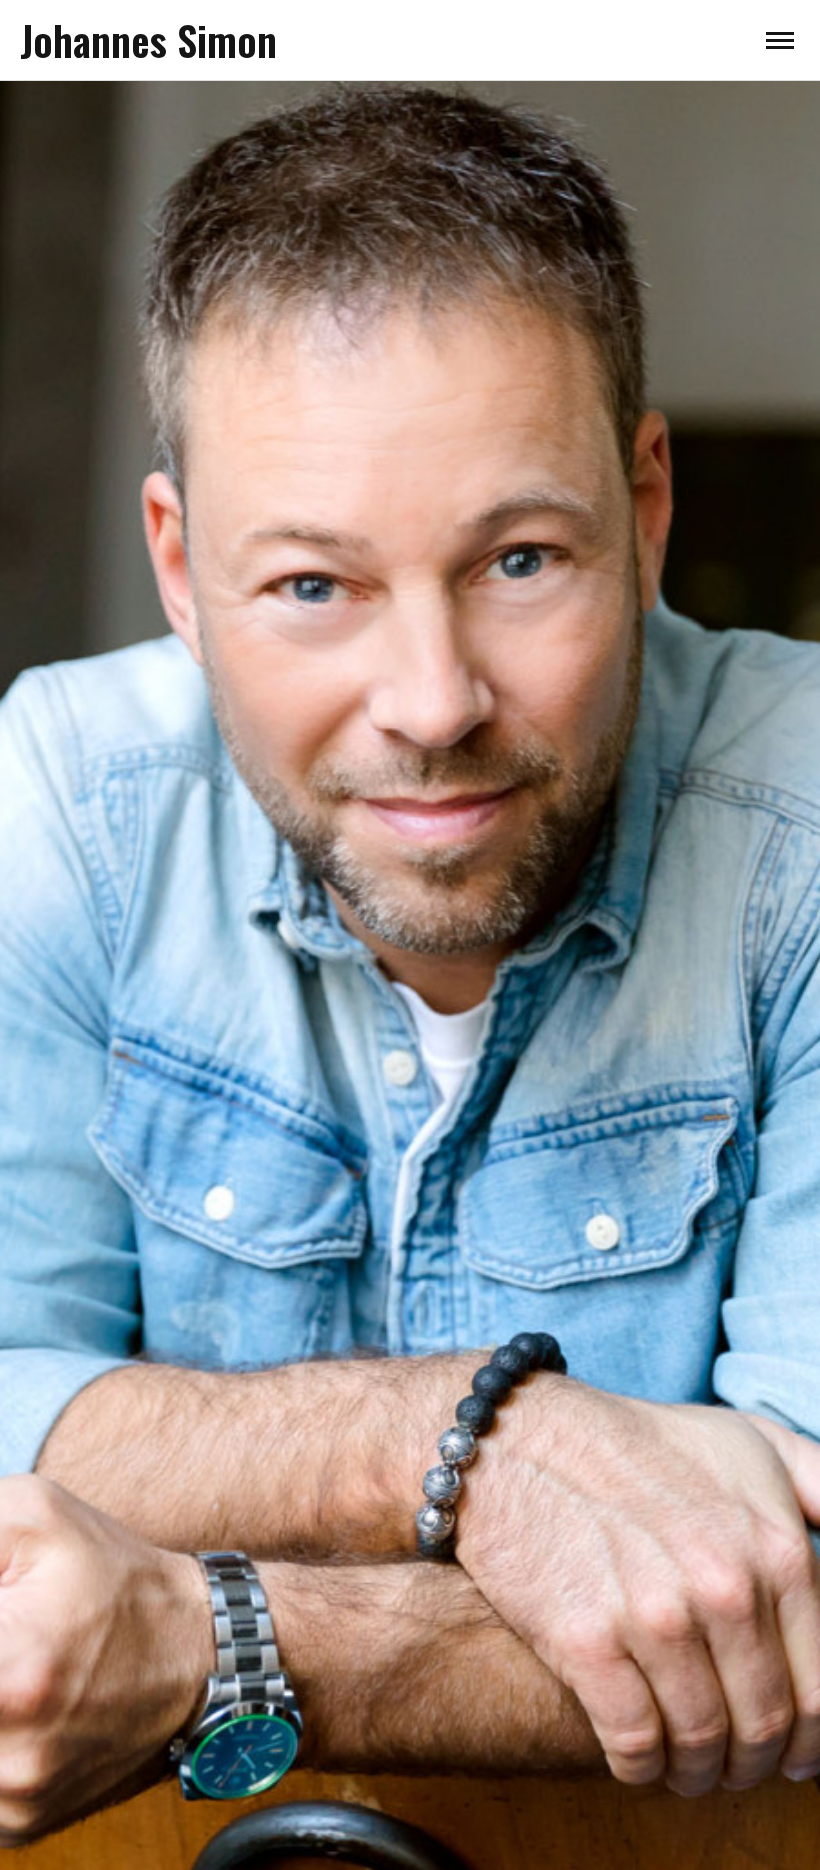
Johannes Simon (148, 40)
